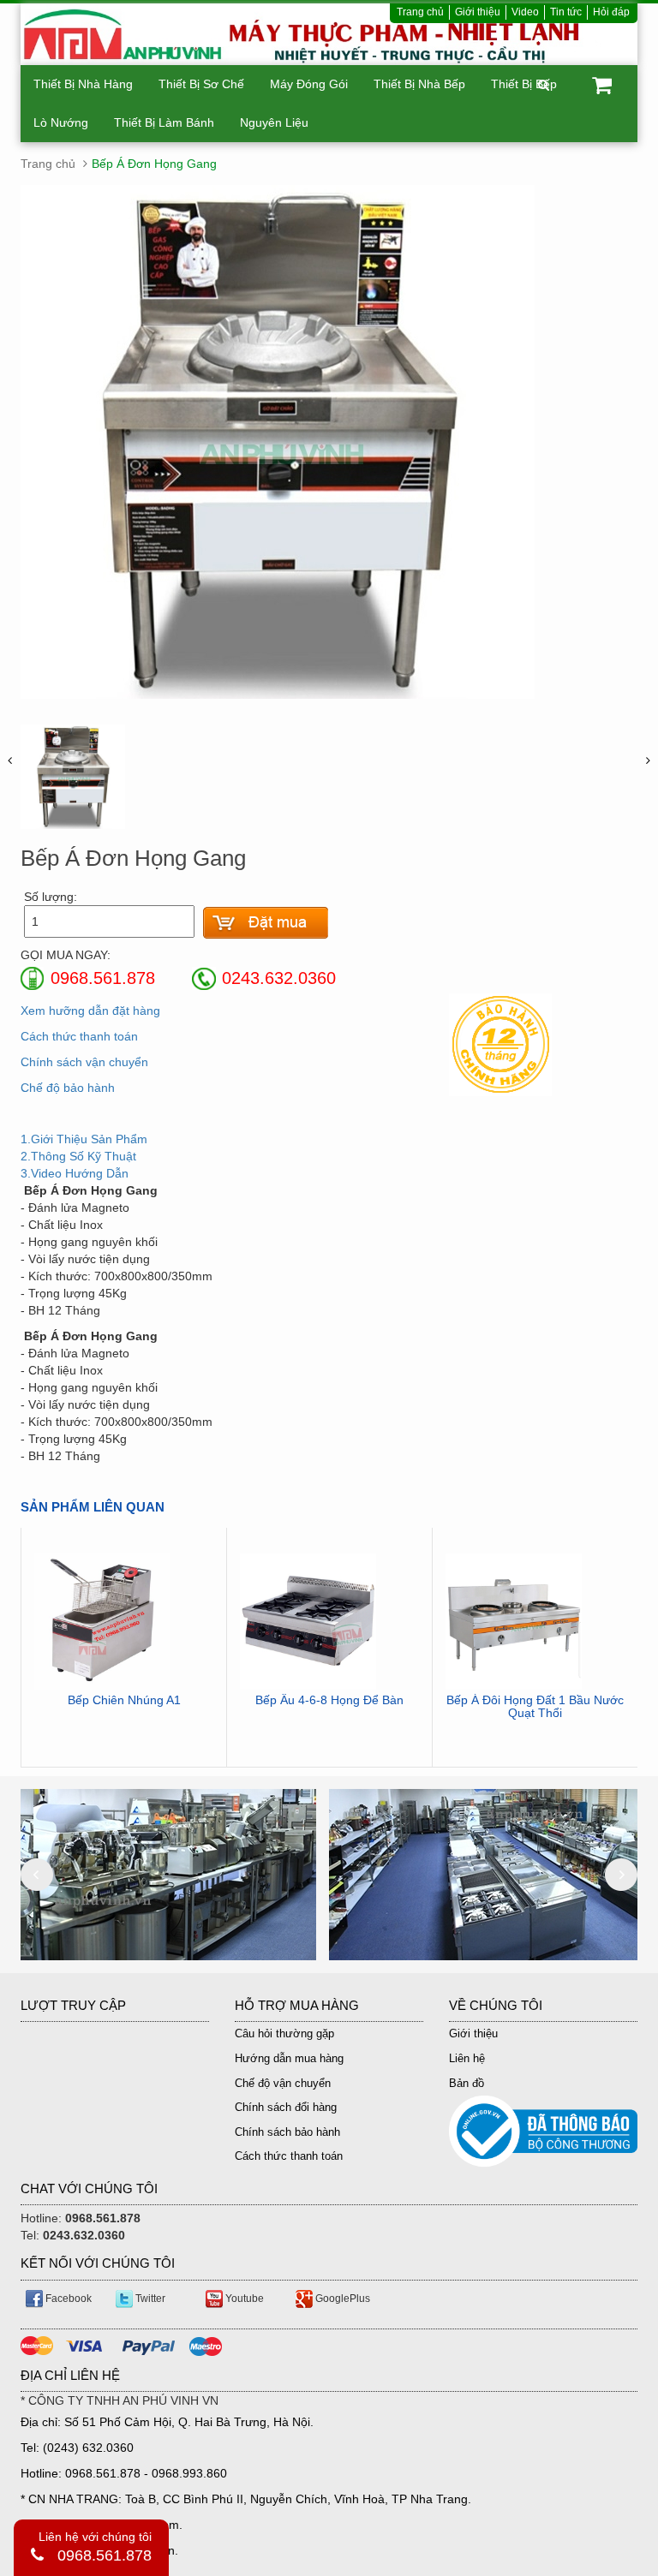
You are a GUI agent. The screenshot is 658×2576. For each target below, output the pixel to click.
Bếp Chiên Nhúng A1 (124, 1700)
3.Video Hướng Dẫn (75, 1173)
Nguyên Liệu (274, 122)
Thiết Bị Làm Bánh (164, 122)
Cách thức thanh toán (79, 1036)
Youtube (243, 2299)
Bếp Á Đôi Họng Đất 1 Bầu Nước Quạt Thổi (535, 1707)
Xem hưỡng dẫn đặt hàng (90, 1011)
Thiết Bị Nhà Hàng (83, 84)
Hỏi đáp (611, 12)
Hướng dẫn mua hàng (289, 2058)
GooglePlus (341, 2299)
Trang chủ (420, 12)
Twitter (149, 2299)
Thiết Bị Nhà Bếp (419, 84)
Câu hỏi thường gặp (284, 2033)
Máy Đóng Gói (309, 84)
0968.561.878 (105, 2555)
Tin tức (566, 12)
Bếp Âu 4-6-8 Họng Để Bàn (329, 1700)
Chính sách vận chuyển (84, 1062)
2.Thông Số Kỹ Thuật (78, 1156)
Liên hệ (467, 2058)
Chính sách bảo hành (287, 2132)
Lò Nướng (61, 122)
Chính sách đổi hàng (286, 2107)
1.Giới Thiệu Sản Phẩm (84, 1139)
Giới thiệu (478, 12)
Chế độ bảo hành (68, 1088)
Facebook (67, 2299)
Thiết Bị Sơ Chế (201, 84)
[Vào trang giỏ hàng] (266, 923)
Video (525, 12)
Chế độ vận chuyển (283, 2083)
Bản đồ (467, 2083)
